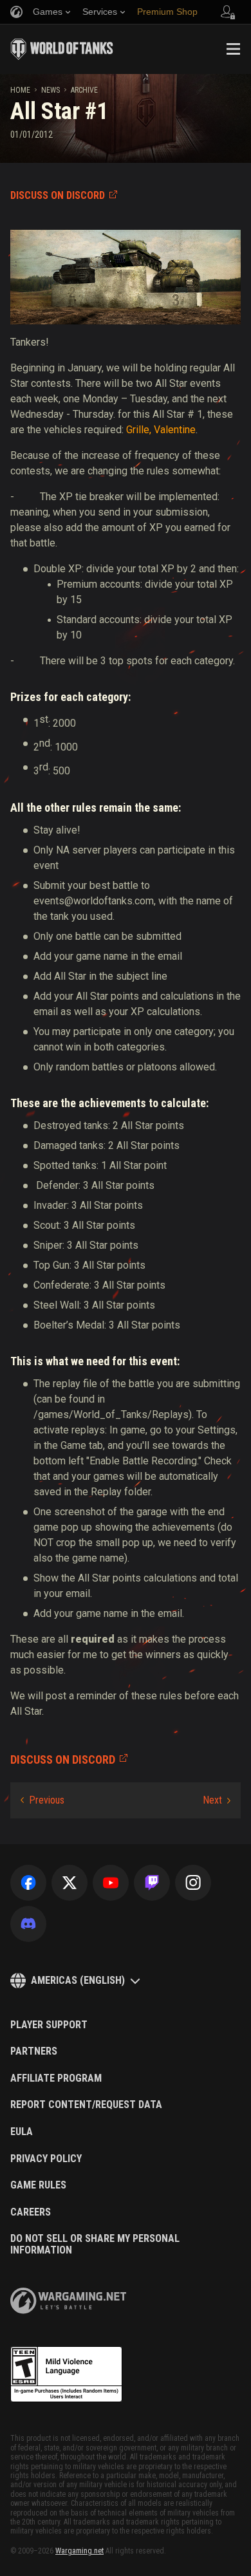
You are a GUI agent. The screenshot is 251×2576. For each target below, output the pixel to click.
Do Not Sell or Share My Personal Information (95, 2244)
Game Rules (38, 2185)
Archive (84, 90)
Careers (31, 2212)
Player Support (49, 2025)
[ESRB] (66, 2375)
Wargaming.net (79, 2551)
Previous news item (42, 1800)
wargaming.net (68, 2301)
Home (20, 90)
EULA (22, 2132)
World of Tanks (62, 49)
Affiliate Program (56, 2078)
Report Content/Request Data (86, 2105)
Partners (34, 2051)
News (51, 90)
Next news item (217, 1800)
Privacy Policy (46, 2159)
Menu (233, 49)
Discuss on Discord (58, 195)
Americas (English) (78, 1980)
